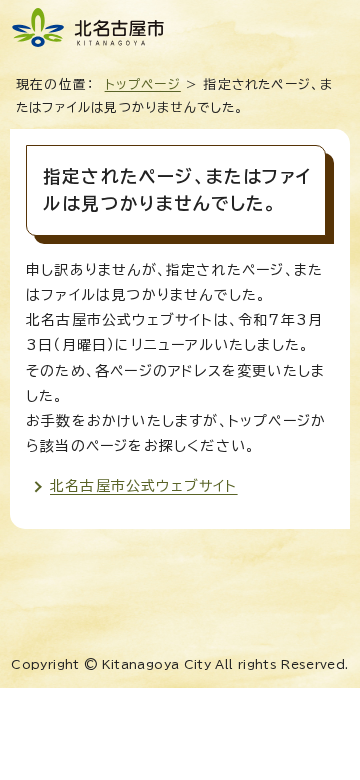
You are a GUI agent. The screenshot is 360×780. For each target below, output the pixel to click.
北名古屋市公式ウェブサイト (144, 486)
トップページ (143, 84)
